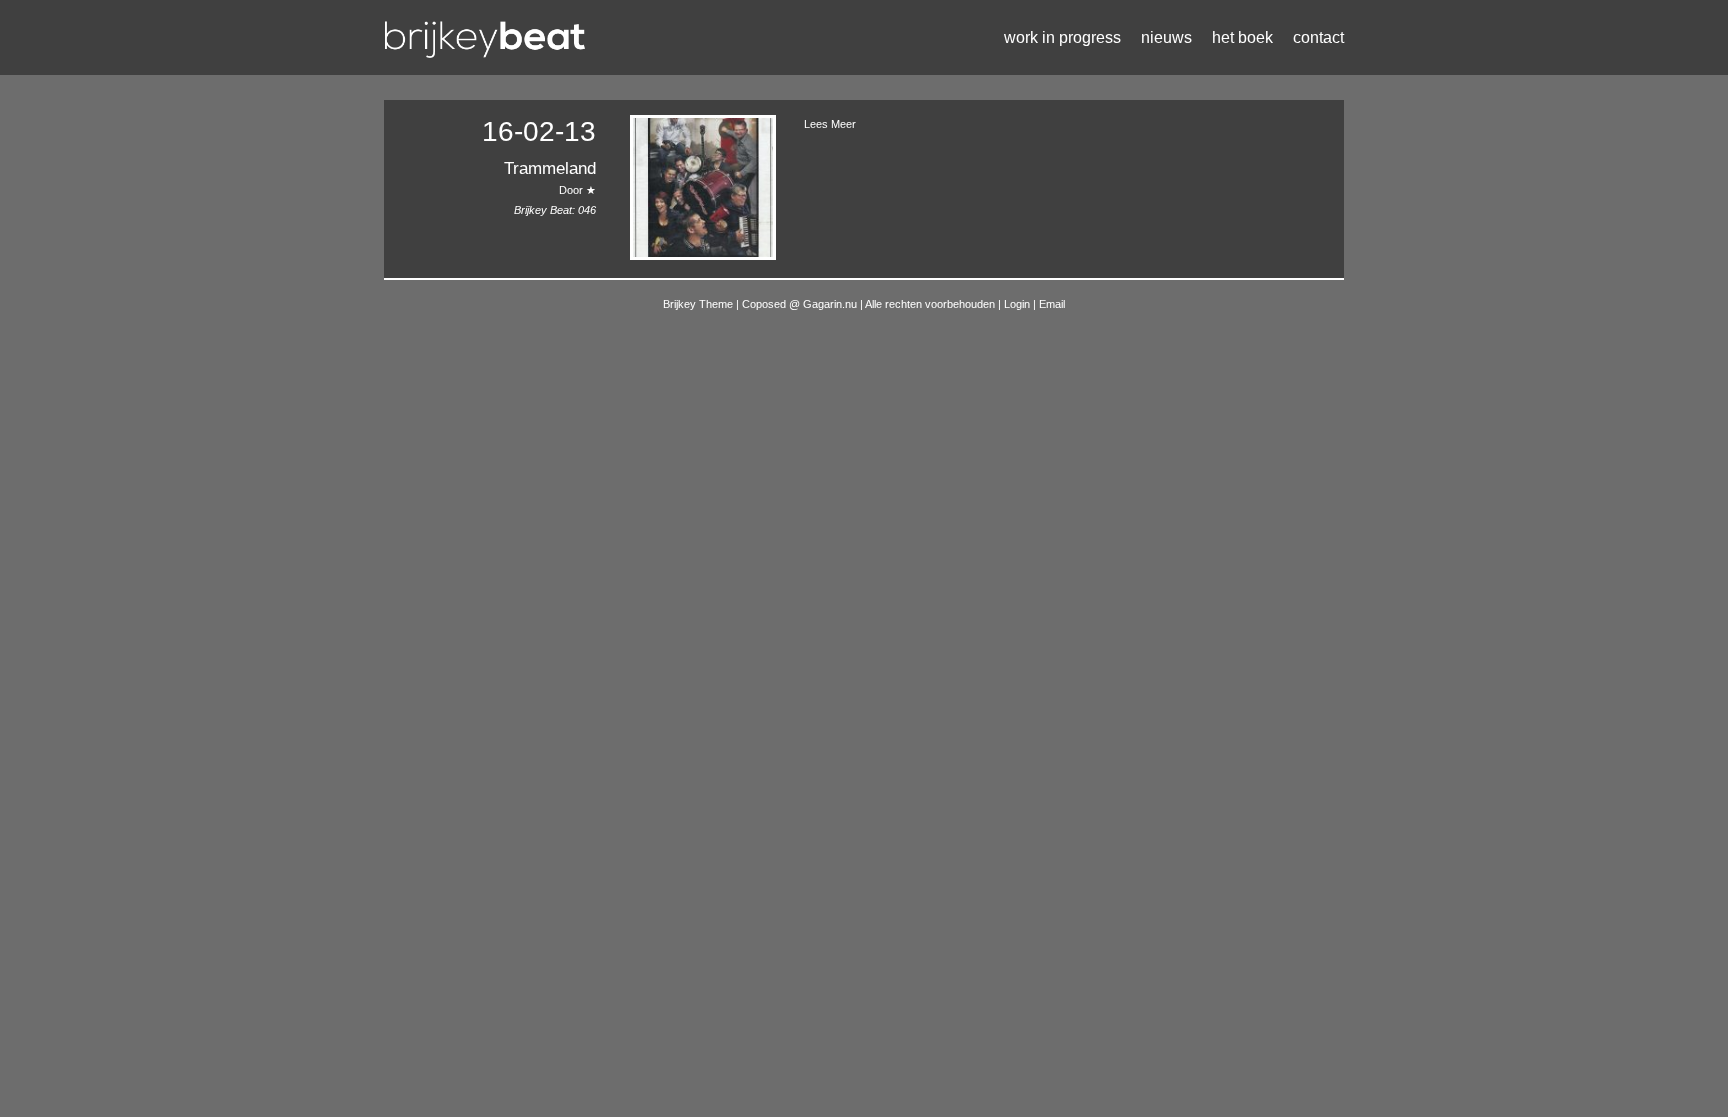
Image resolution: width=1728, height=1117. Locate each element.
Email (1052, 304)
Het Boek (1242, 37)
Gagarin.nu (830, 304)
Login (1018, 304)
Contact (1318, 37)
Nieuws (1166, 37)
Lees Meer (830, 124)
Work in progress (1062, 37)
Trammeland (550, 168)
